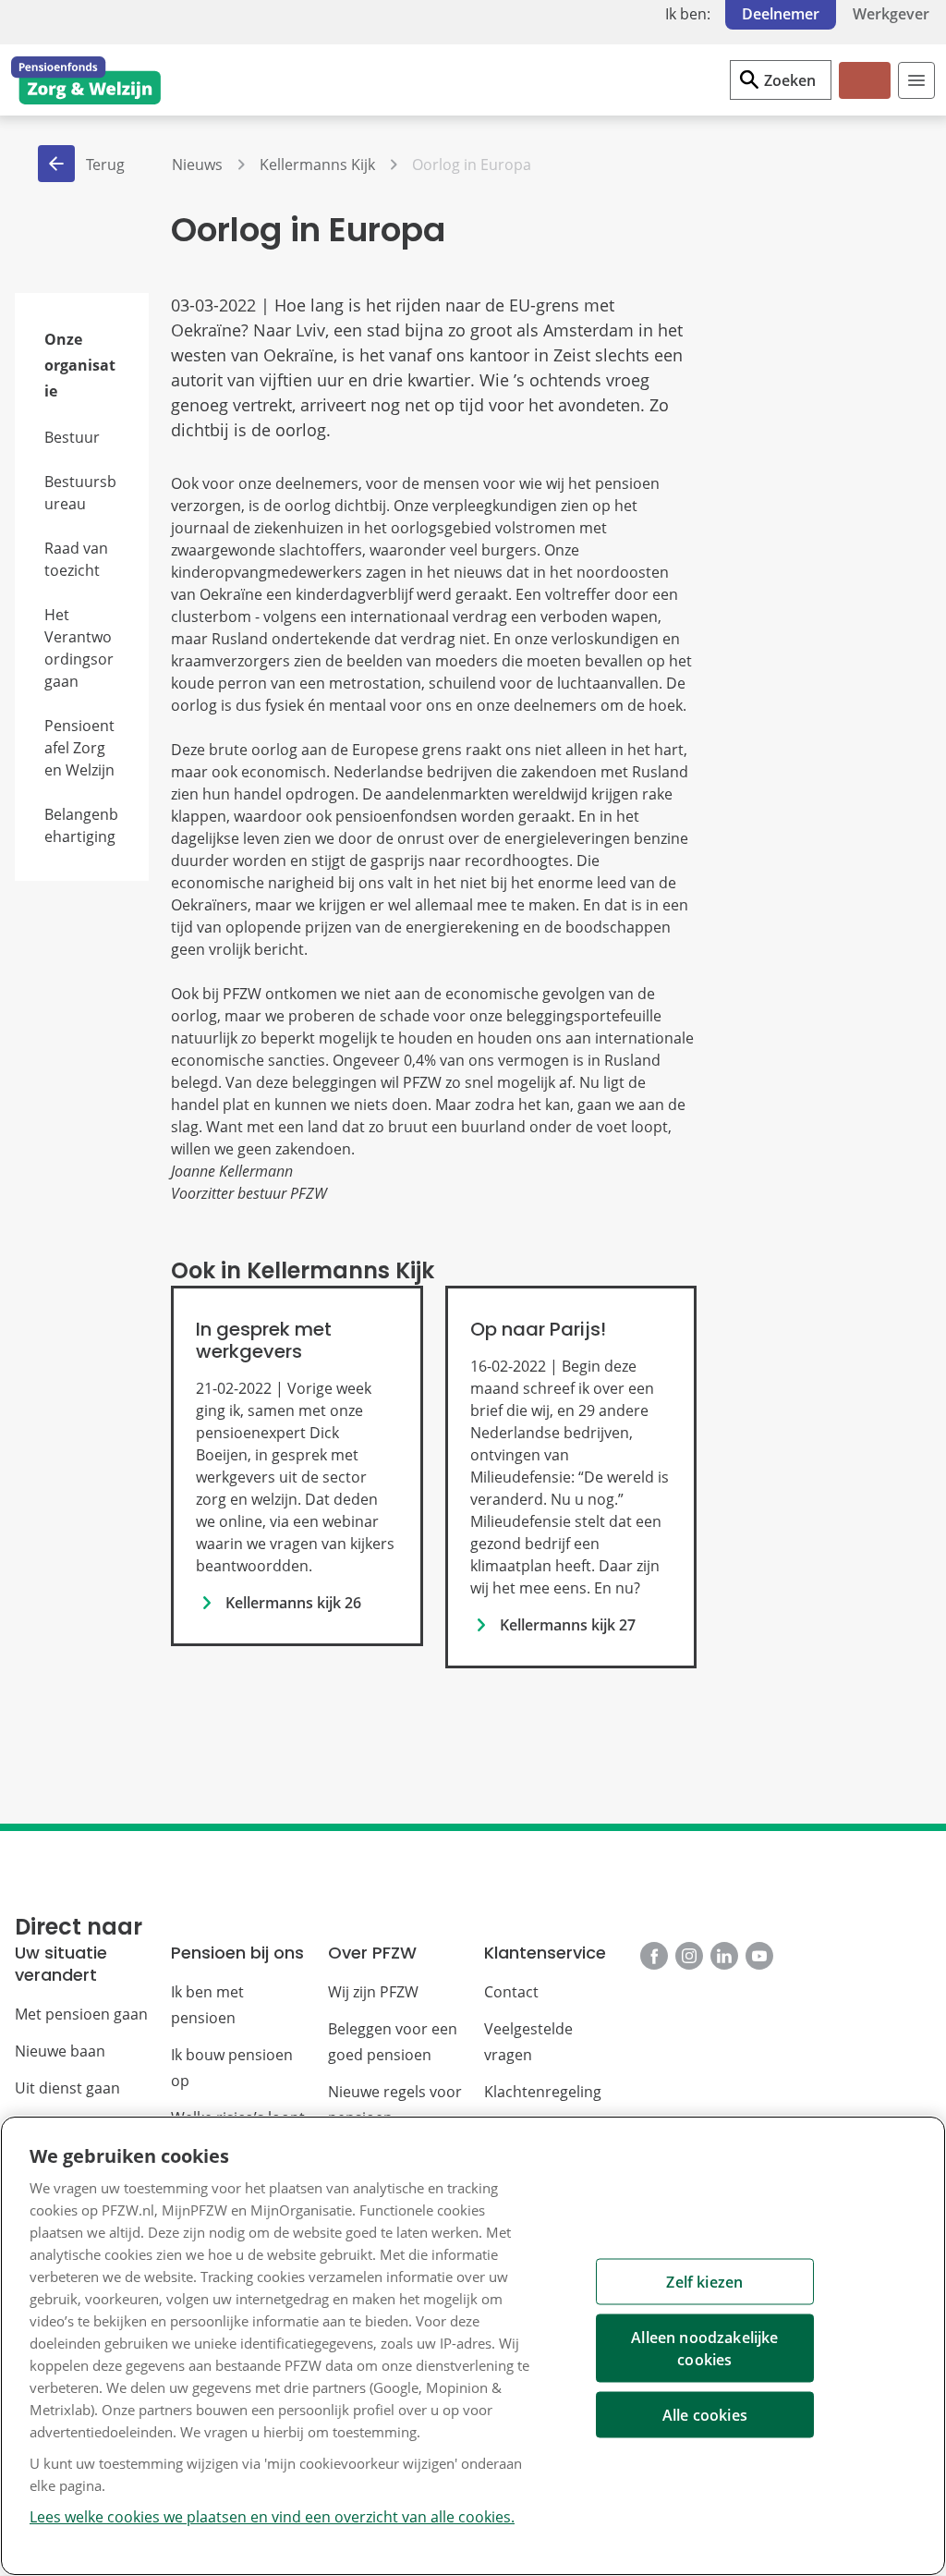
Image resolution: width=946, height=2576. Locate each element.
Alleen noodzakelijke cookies (704, 2349)
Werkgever (891, 14)
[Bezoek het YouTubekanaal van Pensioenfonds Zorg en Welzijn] (759, 1956)
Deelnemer (781, 14)
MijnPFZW (863, 96)
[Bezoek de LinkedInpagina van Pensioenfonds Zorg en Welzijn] (724, 1956)
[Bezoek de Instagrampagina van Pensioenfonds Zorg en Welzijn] (689, 1956)
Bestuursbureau (80, 493)
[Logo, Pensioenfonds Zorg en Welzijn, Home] (86, 80)
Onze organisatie (80, 365)
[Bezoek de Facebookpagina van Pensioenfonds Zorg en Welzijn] (654, 1956)
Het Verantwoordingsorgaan (79, 648)
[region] (473, 2346)
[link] (297, 1466)
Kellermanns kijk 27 (568, 1625)
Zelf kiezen (704, 2282)
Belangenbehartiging (81, 825)
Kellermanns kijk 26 (293, 1603)
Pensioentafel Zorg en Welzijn (79, 748)
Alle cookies (705, 2415)
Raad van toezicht (76, 559)
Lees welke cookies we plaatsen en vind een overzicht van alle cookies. (272, 2517)
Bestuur (72, 437)
